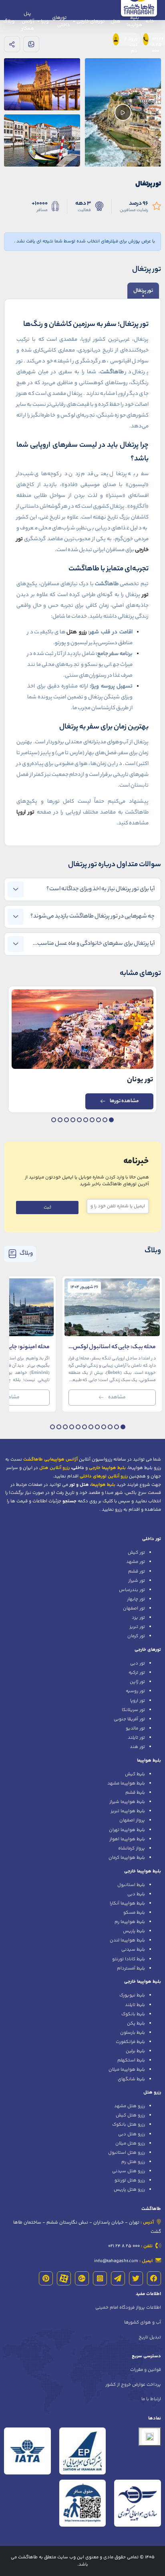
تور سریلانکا (133, 1710)
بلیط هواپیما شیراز (127, 1802)
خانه (150, 21)
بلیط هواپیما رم (130, 1922)
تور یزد (138, 1618)
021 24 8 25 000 (124, 2246)
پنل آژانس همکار (28, 21)
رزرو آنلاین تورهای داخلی (104, 1476)
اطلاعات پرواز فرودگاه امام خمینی (128, 2307)
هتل (116, 21)
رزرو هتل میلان (130, 2143)
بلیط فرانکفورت (130, 2042)
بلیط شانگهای (131, 2079)
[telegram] (118, 2278)
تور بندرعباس (132, 1590)
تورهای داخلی (61, 21)
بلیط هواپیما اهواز (127, 1839)
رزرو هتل (152, 2092)
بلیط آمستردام (131, 1968)
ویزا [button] (44, 21)
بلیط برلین (135, 2051)
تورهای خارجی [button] (90, 21)
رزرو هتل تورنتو (130, 2180)
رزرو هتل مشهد (130, 2106)
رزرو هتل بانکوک (129, 2124)
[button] (111, 1120)
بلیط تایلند (135, 2005)
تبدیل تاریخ (150, 2337)
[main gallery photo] (42, 84)
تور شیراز (137, 1581)
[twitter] (136, 2278)
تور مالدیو (135, 1728)
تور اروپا (138, 1701)
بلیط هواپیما (134, 21)
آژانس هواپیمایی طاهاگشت (50, 1459)
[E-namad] (150, 2437)
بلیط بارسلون (133, 2033)
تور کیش (136, 1553)
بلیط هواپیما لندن (127, 1940)
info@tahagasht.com (116, 2261)
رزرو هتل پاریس (129, 2189)
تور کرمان (136, 1636)
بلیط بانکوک (133, 2014)
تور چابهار (136, 1599)
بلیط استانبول (131, 1885)
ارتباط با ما (151, 2399)
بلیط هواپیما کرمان (127, 1858)
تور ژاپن (137, 1682)
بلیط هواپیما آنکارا (127, 1903)
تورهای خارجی (148, 1650)
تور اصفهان (134, 1608)
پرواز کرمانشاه (132, 1848)
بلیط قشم (135, 1793)
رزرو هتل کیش (130, 2115)
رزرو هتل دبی (132, 2134)
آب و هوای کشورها (143, 2322)
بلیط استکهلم (131, 2060)
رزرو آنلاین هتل (54, 1468)
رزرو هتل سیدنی (129, 2171)
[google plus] (82, 2278)
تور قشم (137, 1571)
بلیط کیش (135, 1774)
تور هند (137, 1747)
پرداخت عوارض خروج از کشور (133, 2385)
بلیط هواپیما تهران (127, 1830)
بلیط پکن (136, 2023)
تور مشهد (136, 1562)
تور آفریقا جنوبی (129, 1719)
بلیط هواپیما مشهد (126, 1783)
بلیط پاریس (134, 1931)
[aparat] (64, 2278)
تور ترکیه (137, 1673)
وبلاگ (9, 21)
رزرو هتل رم (133, 2162)
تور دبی (138, 1663)
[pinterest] (46, 2278)
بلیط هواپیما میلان (127, 2069)
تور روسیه (135, 1691)
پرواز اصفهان (132, 1820)
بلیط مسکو (134, 1913)
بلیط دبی (136, 1894)
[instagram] (100, 2278)
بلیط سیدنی (133, 1949)
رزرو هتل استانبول (127, 2153)
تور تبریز (137, 1627)
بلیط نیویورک (132, 1995)
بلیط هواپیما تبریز (128, 1811)
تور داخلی (152, 1539)
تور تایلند (136, 1738)
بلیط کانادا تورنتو (129, 1959)
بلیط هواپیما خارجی (143, 1871)
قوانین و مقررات (146, 2370)
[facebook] (154, 2278)
